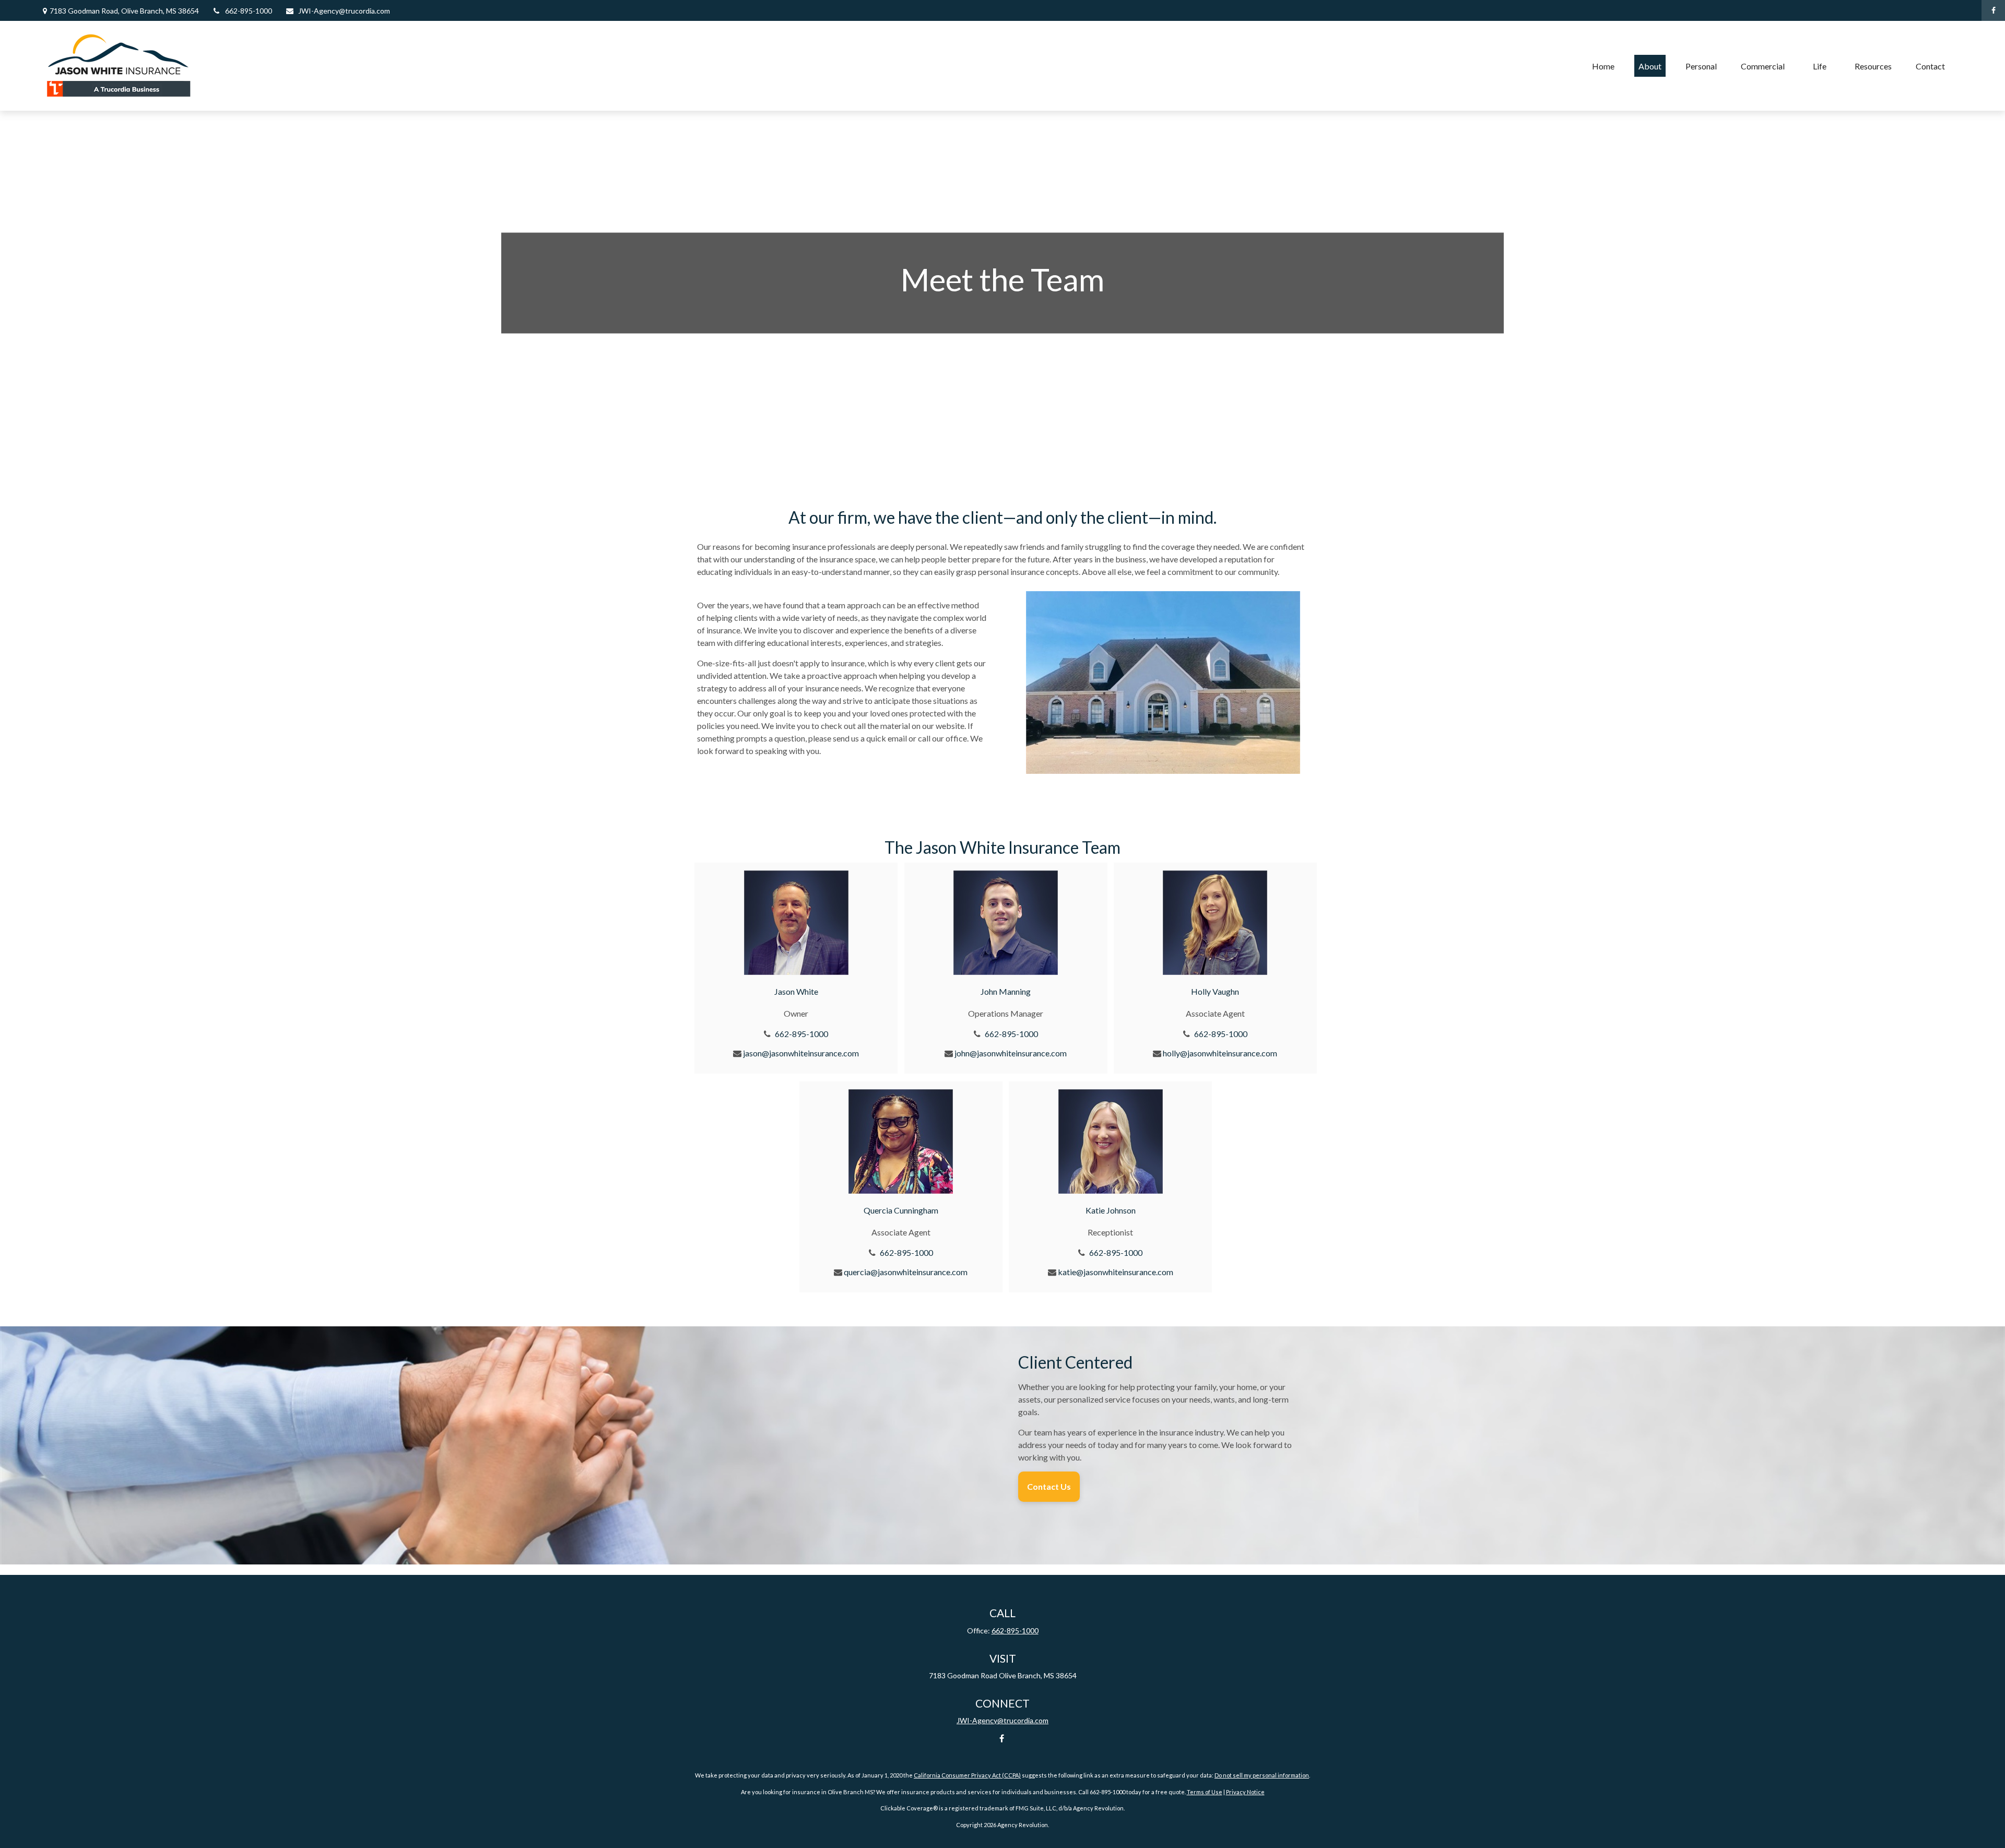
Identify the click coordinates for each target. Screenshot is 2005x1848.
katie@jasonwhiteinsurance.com (1116, 1272)
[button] (1603, 66)
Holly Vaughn (1215, 991)
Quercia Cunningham (901, 1210)
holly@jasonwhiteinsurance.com (1220, 1053)
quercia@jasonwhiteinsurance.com (906, 1272)
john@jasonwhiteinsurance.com (1011, 1053)
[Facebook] (1993, 10)
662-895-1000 (249, 11)
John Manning (1006, 991)
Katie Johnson (1111, 1210)
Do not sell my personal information (1262, 1775)
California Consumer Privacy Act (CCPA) (967, 1775)
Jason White (796, 991)
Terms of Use (1205, 1792)
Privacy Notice (1245, 1792)
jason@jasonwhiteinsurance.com (801, 1053)
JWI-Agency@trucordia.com (344, 11)
